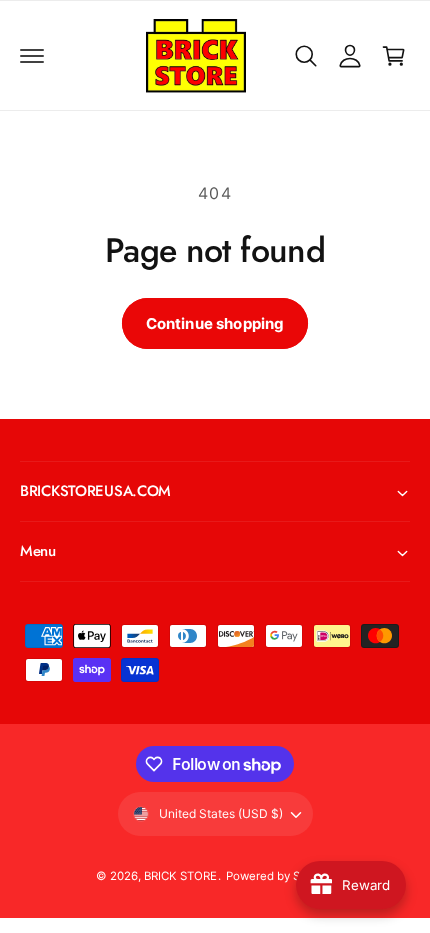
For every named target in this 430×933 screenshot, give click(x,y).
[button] (32, 56)
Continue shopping (215, 323)
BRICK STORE (180, 876)
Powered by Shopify (280, 876)
